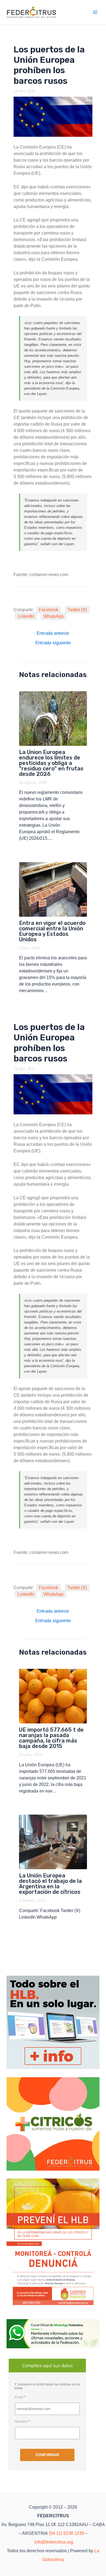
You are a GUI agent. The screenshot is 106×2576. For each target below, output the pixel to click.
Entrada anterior (53, 633)
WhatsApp (54, 616)
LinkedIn (26, 616)
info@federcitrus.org (54, 2542)
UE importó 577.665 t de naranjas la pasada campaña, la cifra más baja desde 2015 (51, 1738)
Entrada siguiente (53, 643)
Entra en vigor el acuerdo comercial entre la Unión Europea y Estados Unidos (52, 931)
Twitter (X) (77, 610)
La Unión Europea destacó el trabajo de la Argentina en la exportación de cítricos (50, 1884)
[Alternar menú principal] (95, 12)
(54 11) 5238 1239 (66, 2533)
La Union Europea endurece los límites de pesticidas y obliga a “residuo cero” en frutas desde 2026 (51, 763)
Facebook (49, 610)
